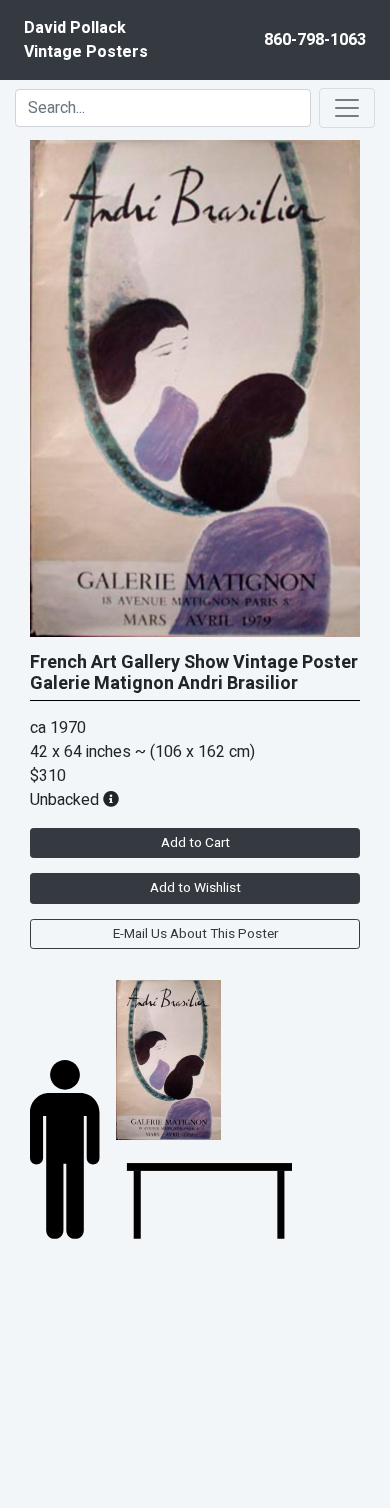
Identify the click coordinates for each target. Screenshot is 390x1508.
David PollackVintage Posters (86, 40)
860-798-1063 (315, 40)
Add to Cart (195, 843)
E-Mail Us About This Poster (195, 934)
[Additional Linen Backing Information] (111, 800)
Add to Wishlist (195, 888)
